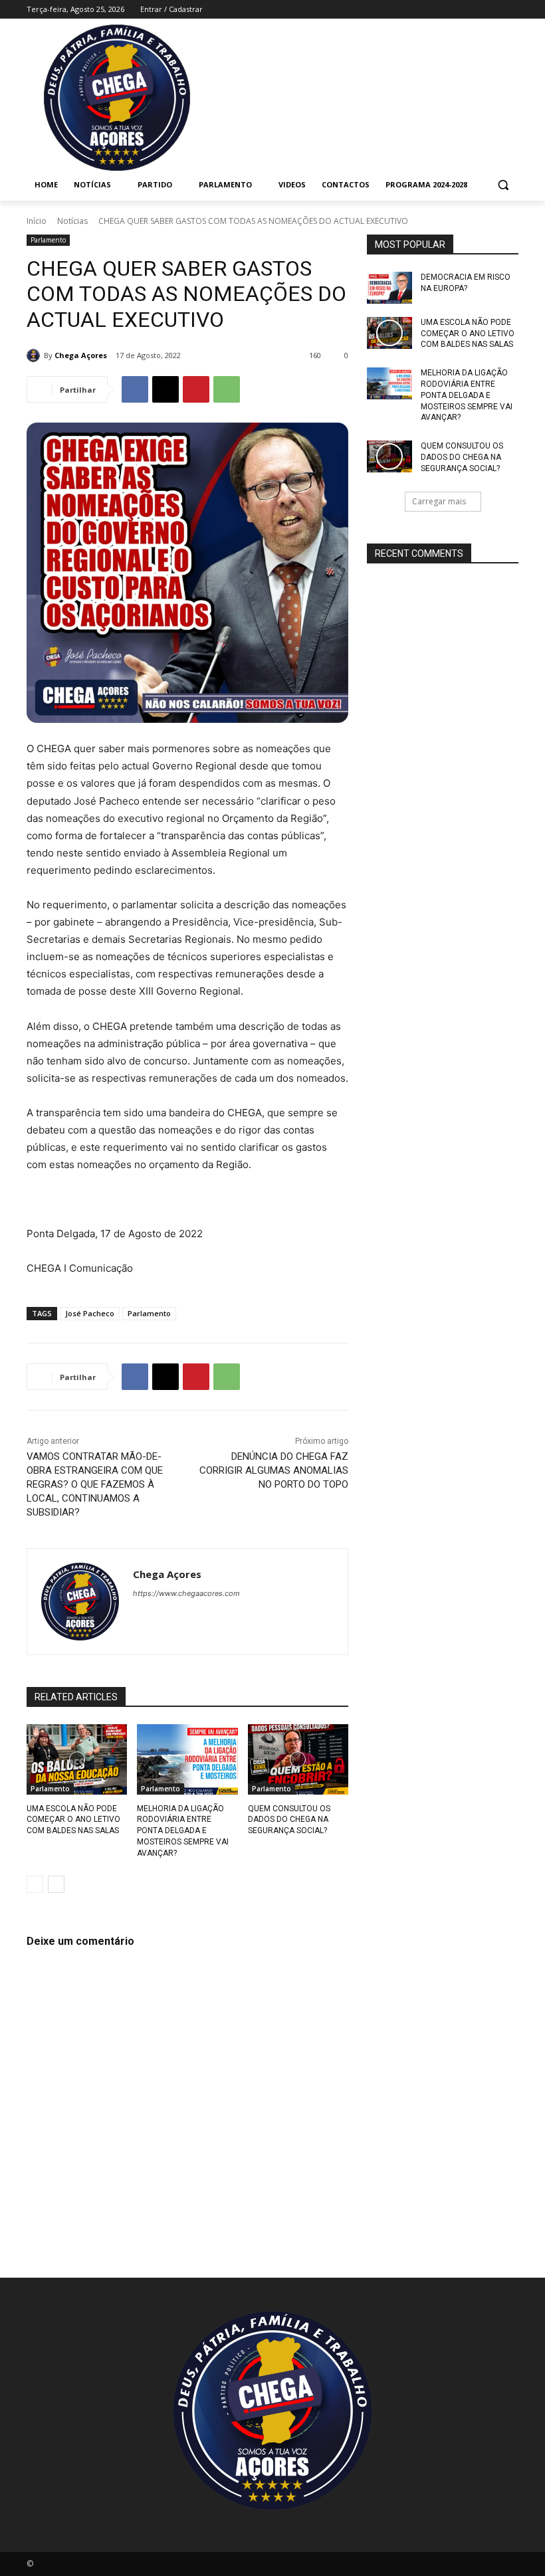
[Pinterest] (196, 389)
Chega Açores (81, 355)
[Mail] (474, 10)
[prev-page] (35, 1884)
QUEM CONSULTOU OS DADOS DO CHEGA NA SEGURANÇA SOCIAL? (289, 1820)
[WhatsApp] (227, 389)
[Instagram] (456, 10)
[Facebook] (437, 10)
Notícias (72, 221)
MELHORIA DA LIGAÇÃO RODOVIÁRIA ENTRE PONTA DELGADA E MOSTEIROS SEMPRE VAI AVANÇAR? (183, 1831)
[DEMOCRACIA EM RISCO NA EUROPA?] (389, 288)
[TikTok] (492, 10)
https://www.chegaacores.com (186, 1593)
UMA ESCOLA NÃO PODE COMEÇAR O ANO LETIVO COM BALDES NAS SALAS (73, 1820)
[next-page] (56, 1884)
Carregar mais (439, 501)
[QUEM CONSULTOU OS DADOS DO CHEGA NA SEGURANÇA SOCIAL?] (298, 1759)
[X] (165, 389)
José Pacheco (90, 1313)
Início (37, 221)
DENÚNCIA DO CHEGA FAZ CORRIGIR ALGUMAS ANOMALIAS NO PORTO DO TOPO (274, 1470)
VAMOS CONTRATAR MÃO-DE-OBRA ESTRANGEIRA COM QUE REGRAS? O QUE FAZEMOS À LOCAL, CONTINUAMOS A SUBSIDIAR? (95, 1484)
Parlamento (48, 240)
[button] (503, 185)
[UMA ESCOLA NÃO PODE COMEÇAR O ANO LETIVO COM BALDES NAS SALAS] (77, 1759)
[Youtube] (511, 10)
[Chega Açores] (35, 355)
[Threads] (254, 1616)
